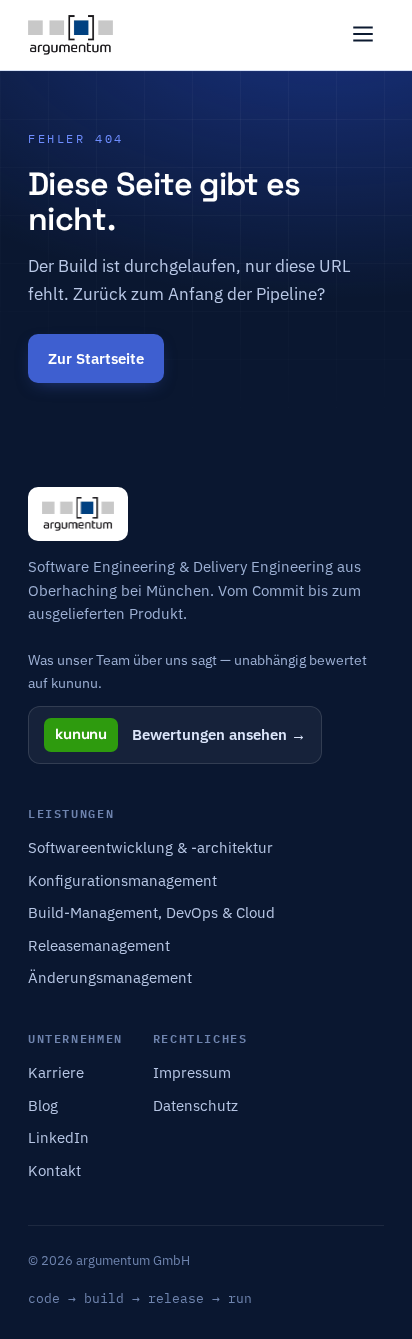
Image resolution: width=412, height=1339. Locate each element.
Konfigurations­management (122, 880)
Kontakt (54, 1170)
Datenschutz (195, 1105)
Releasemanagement (99, 945)
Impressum (192, 1072)
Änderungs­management (110, 977)
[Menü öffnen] (363, 35)
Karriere (56, 1072)
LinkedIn (58, 1137)
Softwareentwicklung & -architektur (150, 847)
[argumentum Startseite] (70, 35)
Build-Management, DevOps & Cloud (151, 912)
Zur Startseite (96, 358)
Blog (43, 1105)
